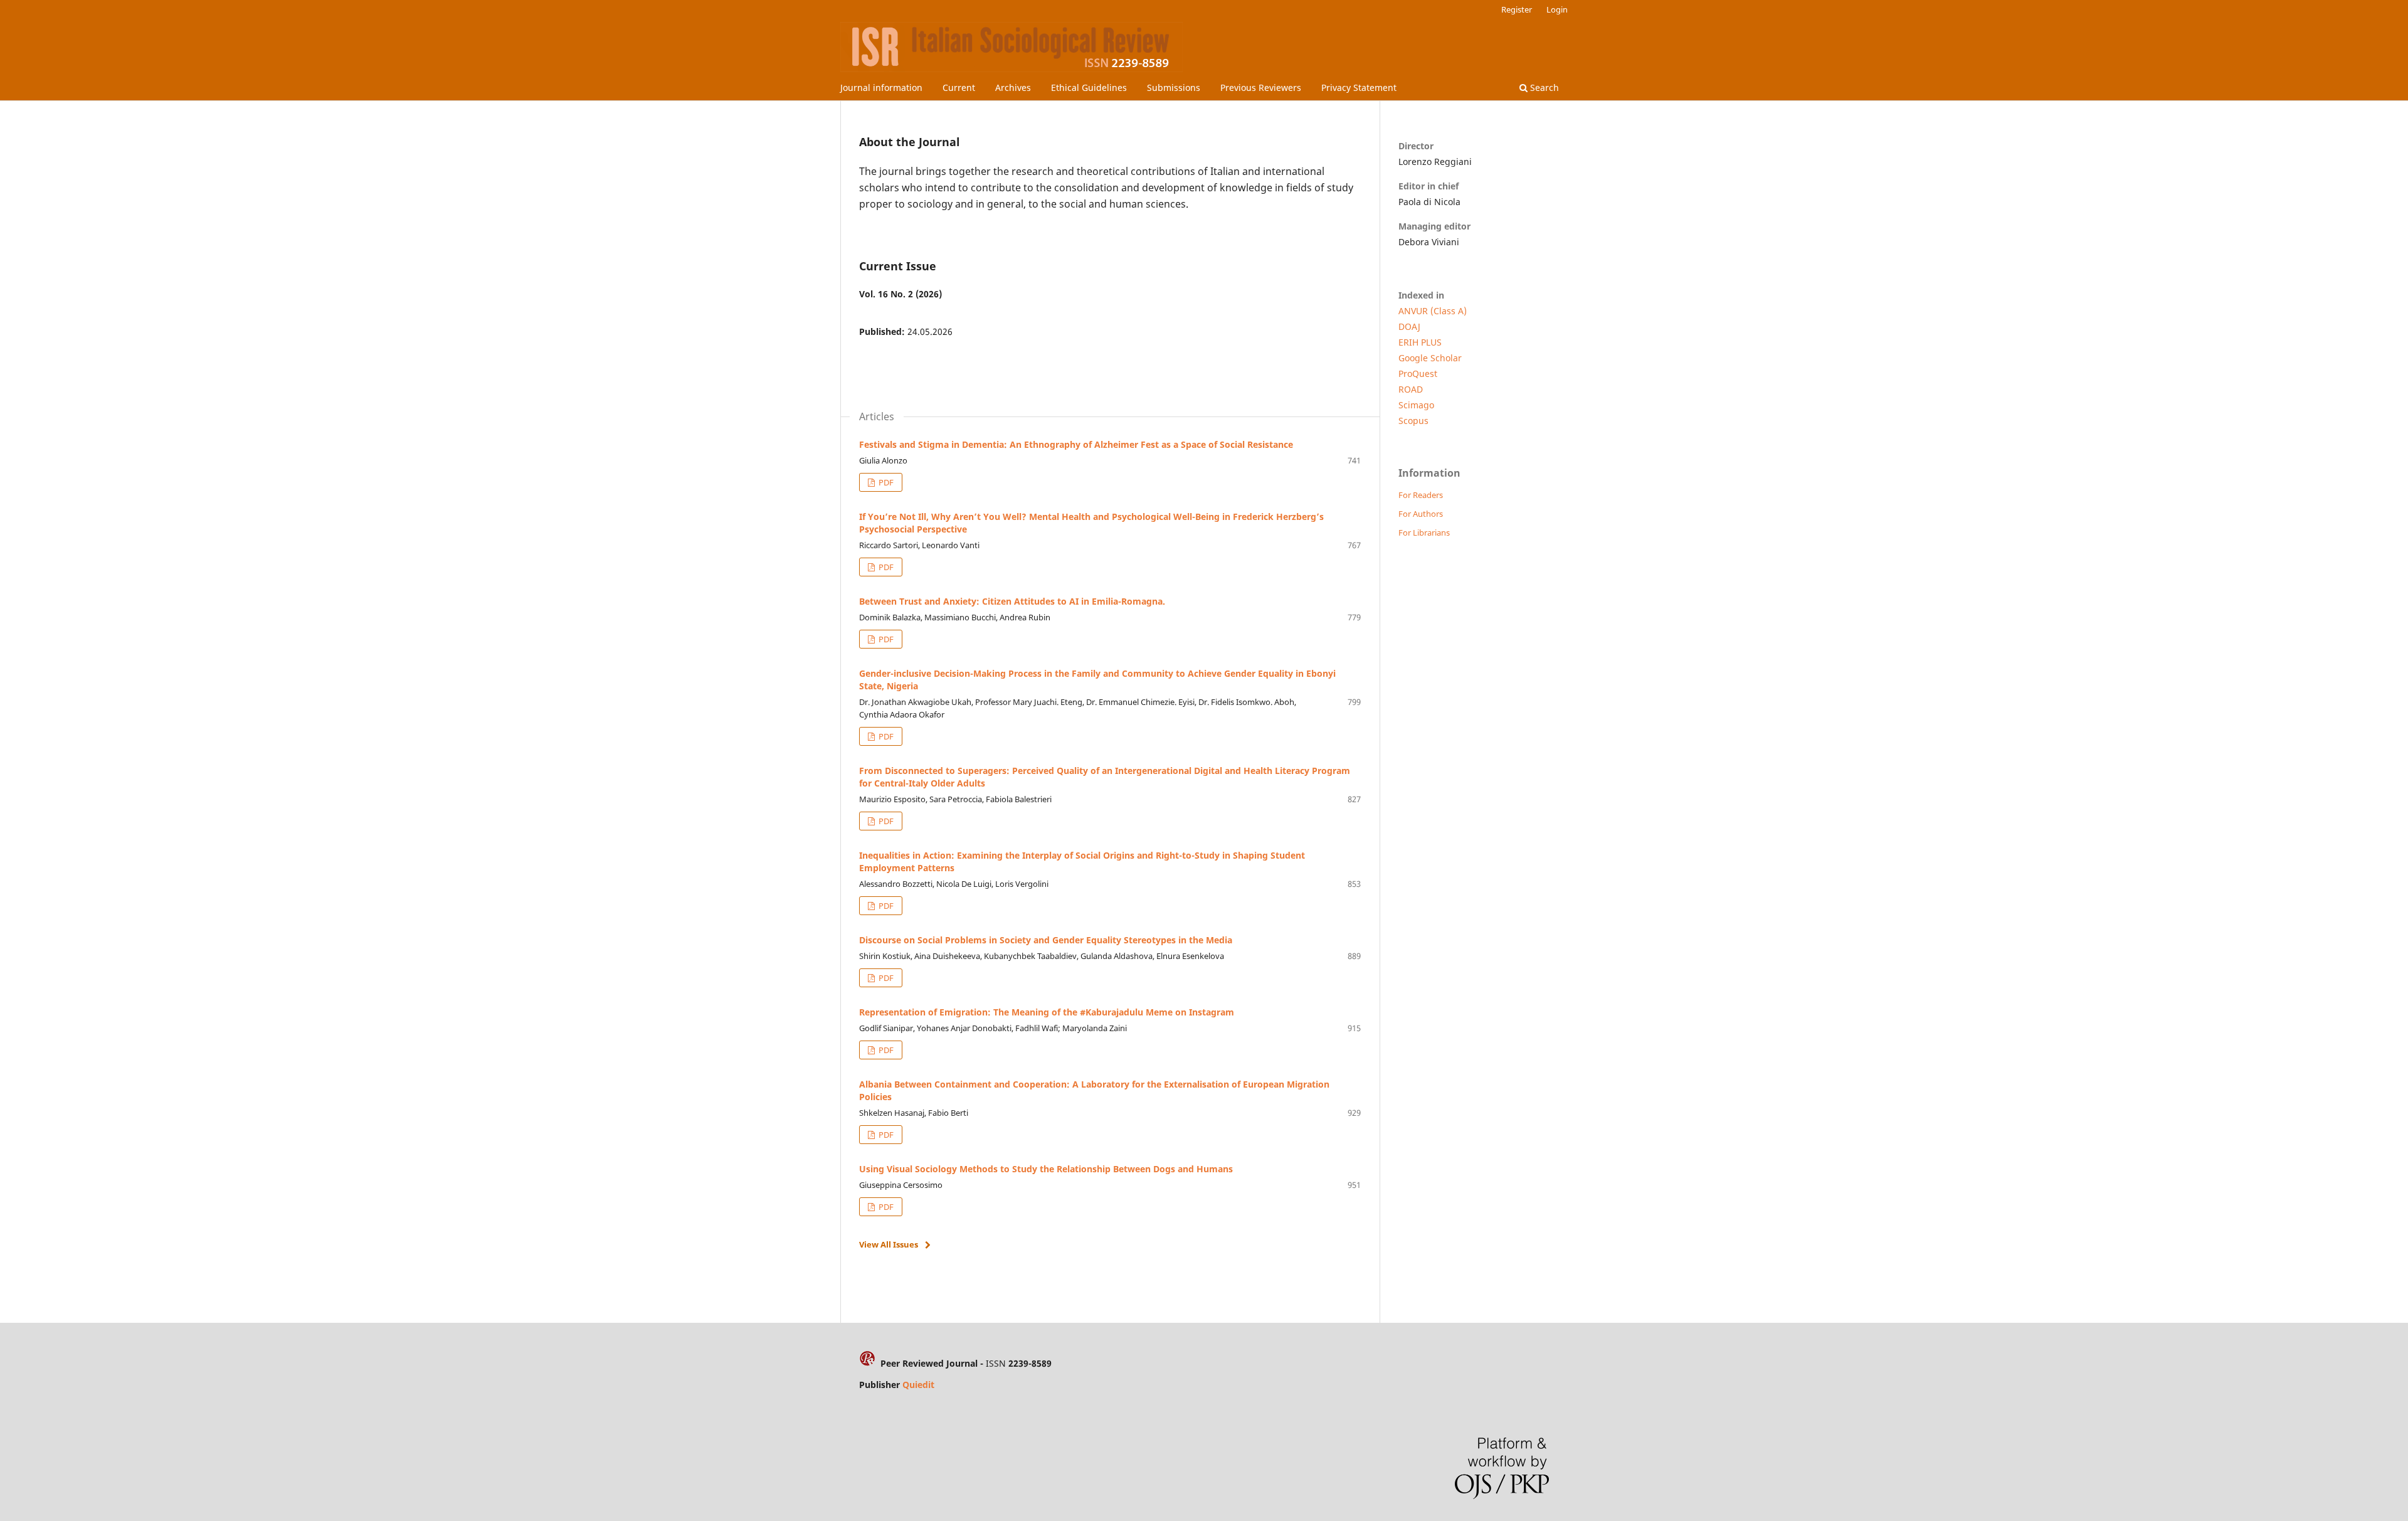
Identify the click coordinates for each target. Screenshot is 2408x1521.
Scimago (1416, 405)
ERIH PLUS (1420, 342)
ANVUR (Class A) (1433, 311)
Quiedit (918, 1385)
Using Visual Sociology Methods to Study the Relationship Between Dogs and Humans (1046, 1169)
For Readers (1421, 495)
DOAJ (1409, 326)
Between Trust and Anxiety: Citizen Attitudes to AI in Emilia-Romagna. (1012, 601)
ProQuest (1418, 374)
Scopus (1413, 421)
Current (959, 87)
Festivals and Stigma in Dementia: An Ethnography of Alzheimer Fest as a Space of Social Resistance (1076, 444)
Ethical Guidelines (1089, 87)
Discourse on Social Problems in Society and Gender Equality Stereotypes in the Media (1046, 940)
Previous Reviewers (1261, 87)
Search (1543, 87)
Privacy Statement (1359, 87)
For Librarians (1424, 533)
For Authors (1421, 514)
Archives (1013, 87)
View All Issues (889, 1244)
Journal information (881, 87)
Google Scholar (1430, 358)
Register (1517, 9)
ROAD (1411, 389)
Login (1557, 9)
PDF (885, 482)
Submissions (1174, 87)
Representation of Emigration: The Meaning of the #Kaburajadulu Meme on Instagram (1047, 1012)
